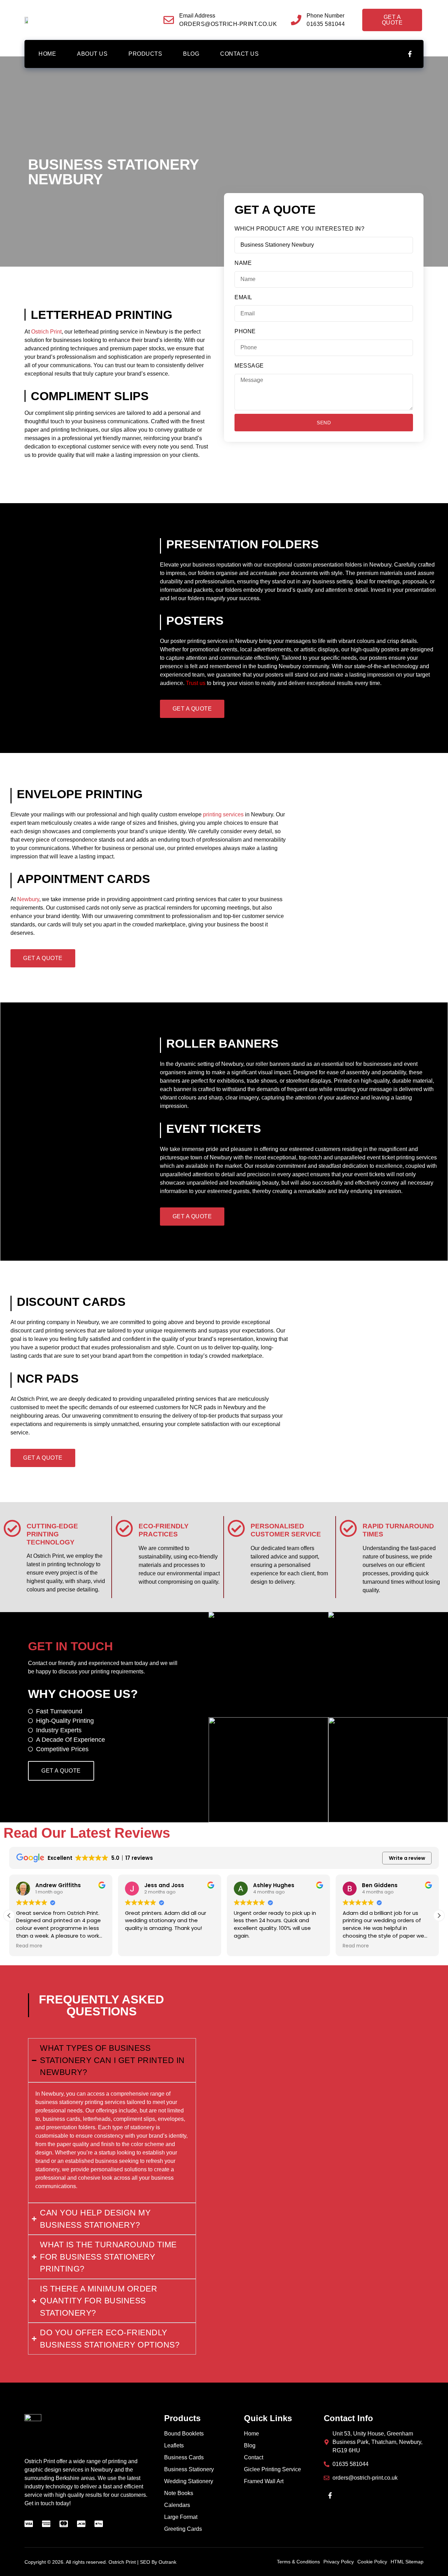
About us (92, 54)
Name (243, 263)
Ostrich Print (46, 332)
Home (47, 54)
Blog (191, 54)
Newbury (28, 899)
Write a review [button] (407, 1858)
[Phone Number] (296, 20)
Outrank (167, 2562)
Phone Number (325, 16)
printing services (223, 814)
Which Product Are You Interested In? (299, 229)
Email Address (197, 16)
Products (145, 54)
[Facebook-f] (410, 54)
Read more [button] (29, 1946)
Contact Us (239, 54)
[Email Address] (169, 20)
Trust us (196, 683)
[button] (439, 1916)
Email (243, 297)
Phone (245, 331)
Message (249, 366)
